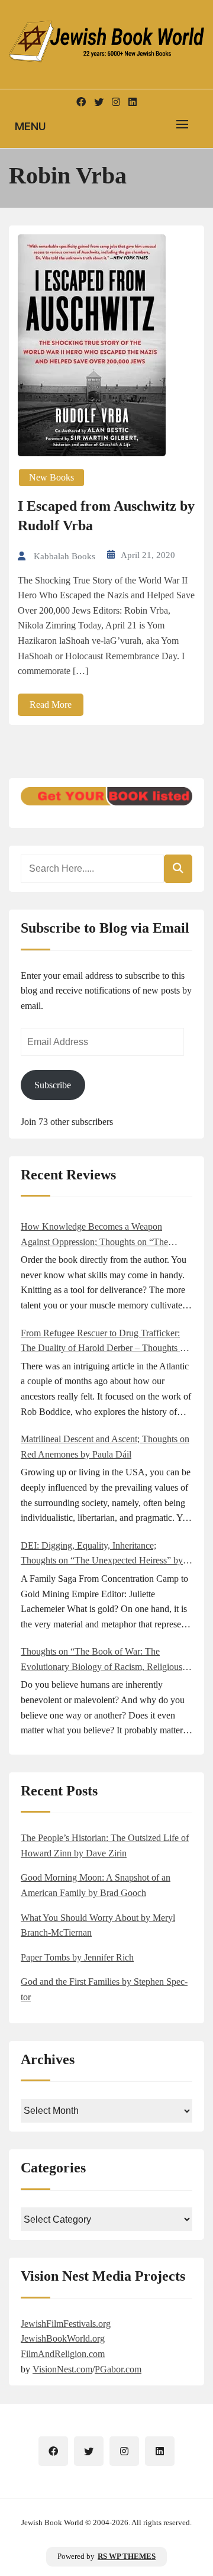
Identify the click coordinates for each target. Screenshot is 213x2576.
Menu (30, 126)
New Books (51, 477)
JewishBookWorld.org (63, 2338)
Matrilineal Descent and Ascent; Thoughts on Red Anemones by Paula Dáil (105, 1447)
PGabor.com (118, 2369)
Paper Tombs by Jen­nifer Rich (77, 1957)
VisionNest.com (62, 2369)
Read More (51, 705)
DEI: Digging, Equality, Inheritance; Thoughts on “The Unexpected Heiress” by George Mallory (102, 1554)
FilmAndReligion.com (63, 2354)
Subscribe (53, 1085)
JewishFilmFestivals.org (66, 2324)
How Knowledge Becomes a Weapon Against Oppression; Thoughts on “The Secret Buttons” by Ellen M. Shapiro (94, 1235)
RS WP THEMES (127, 2556)
